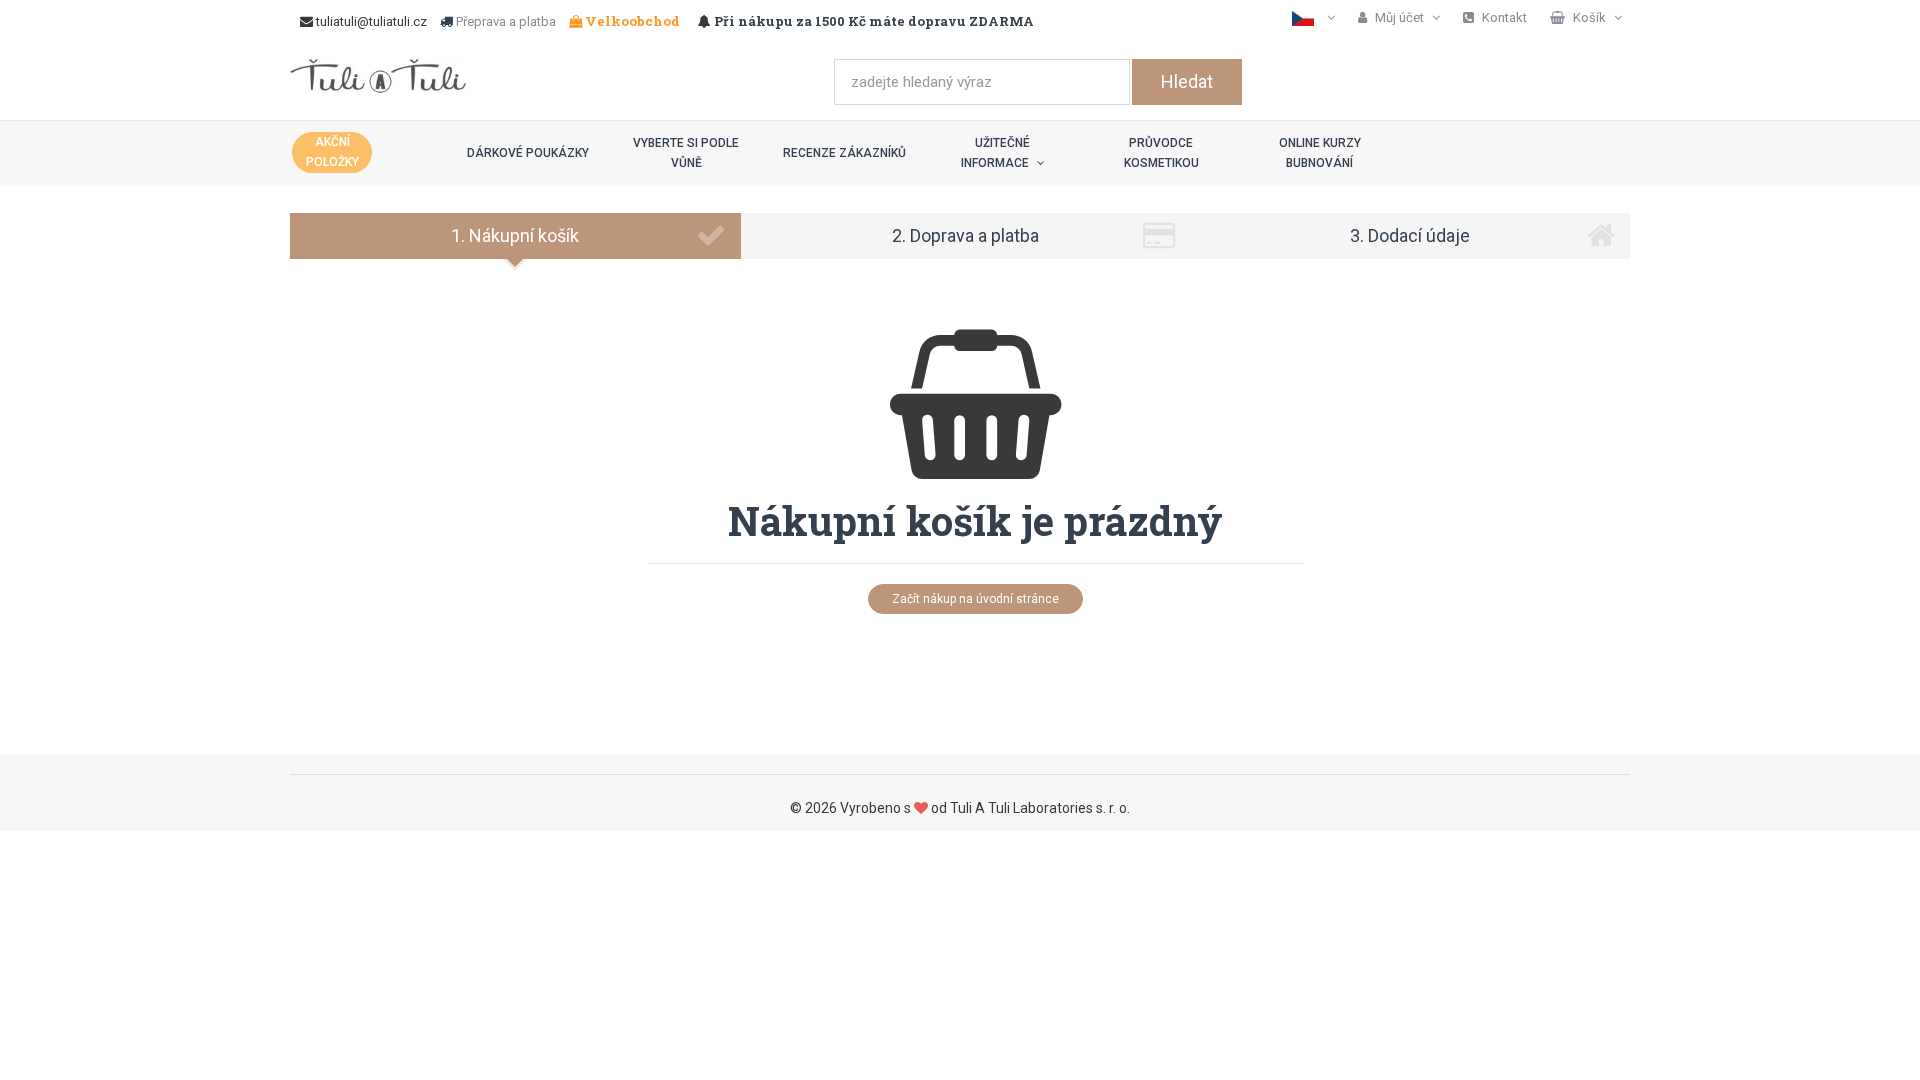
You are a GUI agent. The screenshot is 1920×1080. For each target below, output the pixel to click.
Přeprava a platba (506, 21)
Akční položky (332, 152)
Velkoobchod (631, 21)
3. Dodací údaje (1410, 235)
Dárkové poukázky (528, 153)
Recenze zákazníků (844, 153)
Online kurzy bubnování (1320, 153)
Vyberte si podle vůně (686, 153)
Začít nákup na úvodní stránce (975, 599)
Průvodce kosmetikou (1161, 153)
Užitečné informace (996, 153)
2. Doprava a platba (965, 235)
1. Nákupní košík (515, 235)
